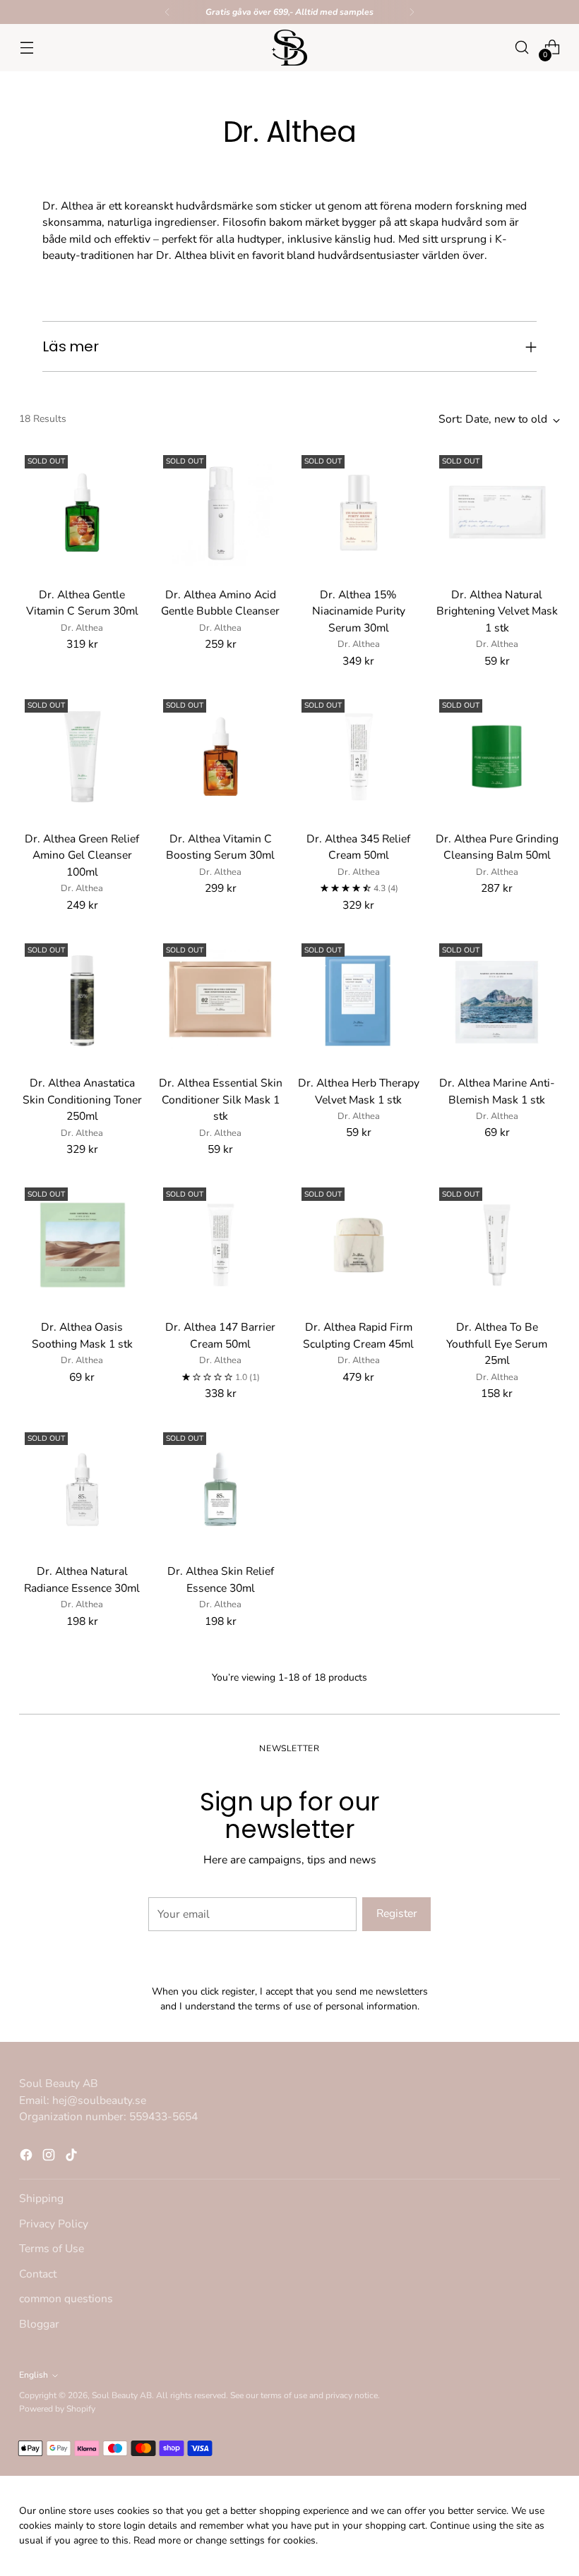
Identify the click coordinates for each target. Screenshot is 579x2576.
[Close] (432, 1129)
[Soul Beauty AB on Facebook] (267, 1446)
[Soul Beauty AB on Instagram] (289, 1446)
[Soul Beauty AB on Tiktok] (312, 1446)
